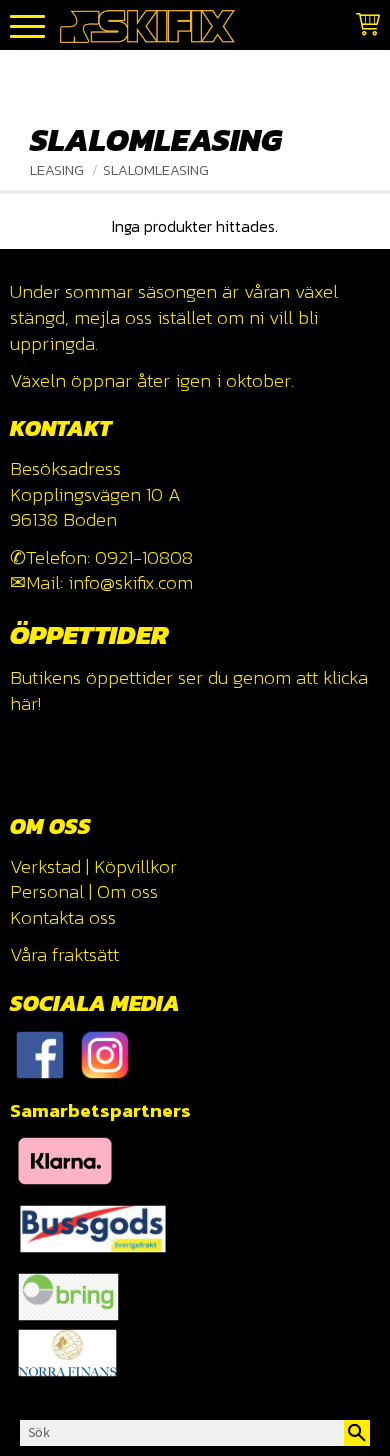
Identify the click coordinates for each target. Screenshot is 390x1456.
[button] (27, 27)
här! (25, 703)
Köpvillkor (135, 866)
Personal (47, 891)
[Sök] (357, 1433)
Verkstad (45, 866)
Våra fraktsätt (64, 954)
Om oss (127, 891)
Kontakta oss (63, 917)
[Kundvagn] (364, 27)
